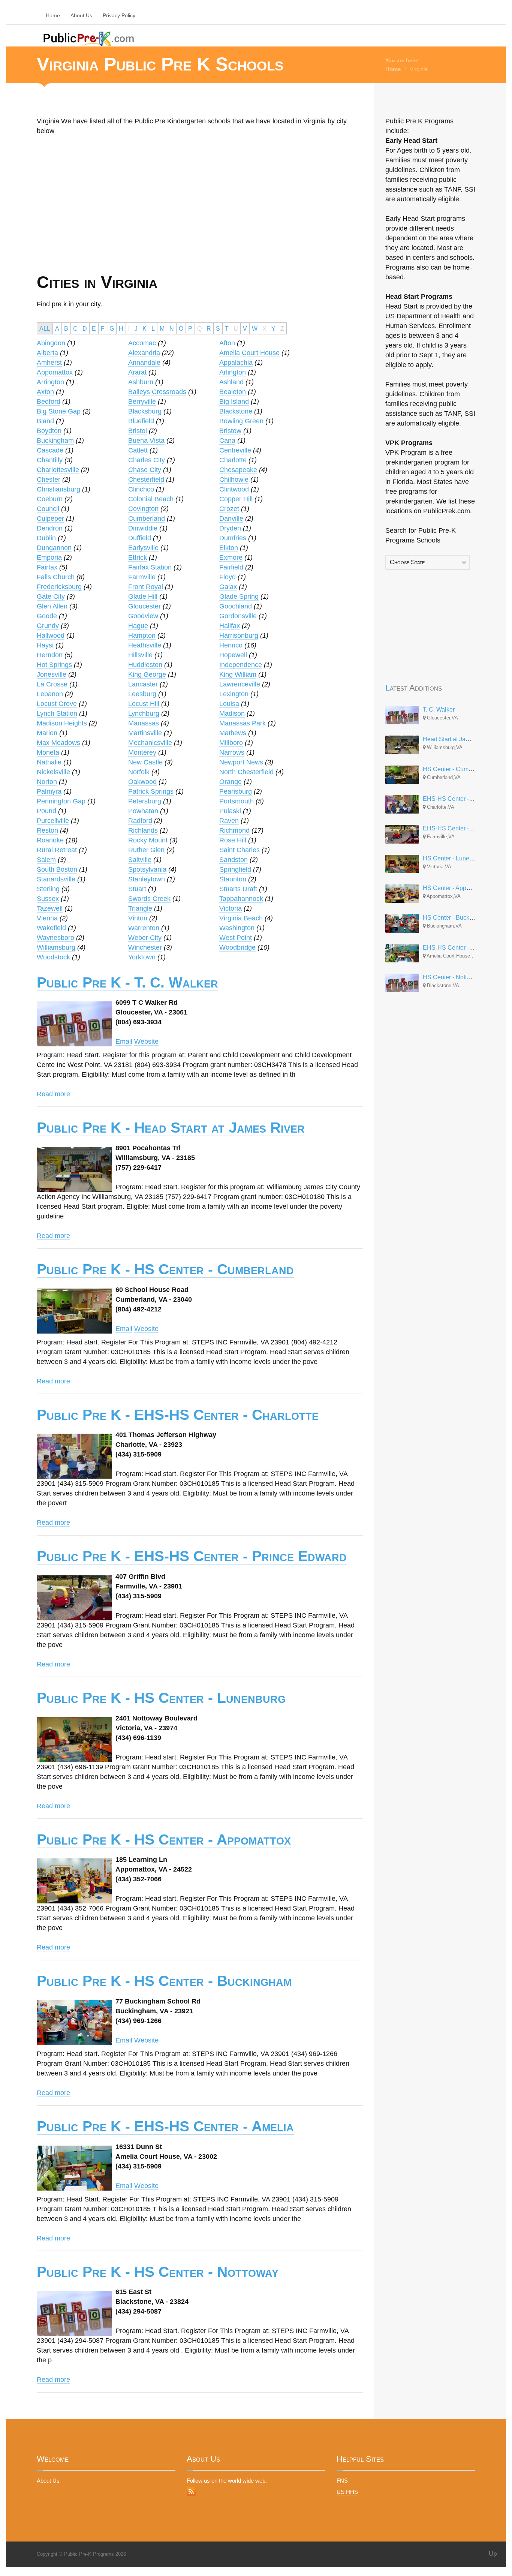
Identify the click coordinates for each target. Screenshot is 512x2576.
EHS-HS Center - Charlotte (459, 799)
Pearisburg (236, 791)
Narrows (232, 752)
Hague (138, 626)
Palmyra (49, 791)
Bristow (230, 431)
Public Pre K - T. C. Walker (127, 982)
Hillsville (140, 655)
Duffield (140, 538)
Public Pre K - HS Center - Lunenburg (161, 1698)
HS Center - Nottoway (452, 977)
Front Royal (146, 587)
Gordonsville (238, 616)
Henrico (231, 645)
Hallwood (51, 635)
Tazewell (50, 908)
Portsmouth (237, 801)
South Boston (57, 869)
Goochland (236, 606)
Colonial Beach (151, 499)
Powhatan (143, 811)
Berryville (142, 402)
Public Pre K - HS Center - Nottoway (158, 2272)
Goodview (143, 616)
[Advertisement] (116, 219)
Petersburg (145, 801)
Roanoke (50, 840)
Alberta (47, 353)
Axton (45, 392)
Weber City (145, 938)
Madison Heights (62, 723)
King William (238, 674)
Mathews (233, 733)
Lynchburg (144, 713)
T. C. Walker (439, 710)
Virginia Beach (241, 918)
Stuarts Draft (238, 889)
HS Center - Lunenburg (454, 858)
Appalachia (236, 363)
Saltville (140, 860)
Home (53, 15)
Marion (47, 733)
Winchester (145, 947)
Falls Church (56, 577)
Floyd (228, 577)
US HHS (347, 2492)
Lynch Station (57, 713)
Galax (228, 587)
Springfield (235, 869)
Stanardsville (56, 879)
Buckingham (55, 441)
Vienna (47, 918)
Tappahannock (241, 899)
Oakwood (142, 782)
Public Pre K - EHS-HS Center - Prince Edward (192, 1556)
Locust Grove (57, 704)
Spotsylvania (147, 869)
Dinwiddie (143, 528)
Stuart (137, 889)
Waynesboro (55, 938)
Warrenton (144, 928)
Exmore (231, 557)
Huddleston (145, 665)
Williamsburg (56, 947)
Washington (237, 928)
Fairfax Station (150, 567)
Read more (53, 1094)
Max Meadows (58, 743)
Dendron (50, 528)
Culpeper (50, 518)
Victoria (231, 908)
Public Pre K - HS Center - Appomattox (164, 1839)
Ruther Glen (146, 850)
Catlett (138, 450)
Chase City (145, 470)
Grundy (48, 626)
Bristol (138, 431)
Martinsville (145, 733)
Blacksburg (145, 411)
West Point (236, 938)
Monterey (142, 752)
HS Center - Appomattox (455, 888)
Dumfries (233, 538)
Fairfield (231, 567)
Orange (231, 782)
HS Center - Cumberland (456, 769)
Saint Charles (240, 850)
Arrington (50, 382)
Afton (227, 343)
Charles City (147, 460)
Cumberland (147, 518)
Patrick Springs (151, 791)
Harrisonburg (239, 635)
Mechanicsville (150, 743)
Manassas (144, 723)
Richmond (234, 830)
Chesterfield (146, 480)
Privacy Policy (119, 15)
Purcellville (53, 821)
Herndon (50, 655)
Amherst (49, 363)
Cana (227, 441)
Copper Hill (236, 499)
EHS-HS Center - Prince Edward (466, 828)
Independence (241, 665)
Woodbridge (237, 947)
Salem (46, 860)
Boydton (49, 431)
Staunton (233, 879)
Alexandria (144, 353)
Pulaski (230, 811)
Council (48, 509)
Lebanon (50, 694)
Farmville (142, 577)
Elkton (229, 548)
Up (493, 2554)
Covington (143, 509)
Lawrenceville (240, 684)
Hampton (142, 635)
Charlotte (233, 460)
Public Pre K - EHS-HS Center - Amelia (165, 2126)
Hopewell (233, 655)
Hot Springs (54, 665)
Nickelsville (53, 772)
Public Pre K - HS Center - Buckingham (164, 1981)
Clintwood (234, 489)
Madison (232, 713)
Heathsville (145, 645)
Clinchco (141, 489)
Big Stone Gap (59, 411)
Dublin (46, 538)
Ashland (231, 382)
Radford (140, 821)
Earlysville (143, 548)
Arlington (233, 372)
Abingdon (51, 343)
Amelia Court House (249, 353)
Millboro (231, 743)
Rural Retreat (57, 850)
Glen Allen (52, 606)
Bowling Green (241, 421)
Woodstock (53, 957)
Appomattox (55, 372)
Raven (229, 821)
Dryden (230, 528)
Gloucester (144, 606)
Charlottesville (58, 470)
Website (146, 1041)
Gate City (51, 596)
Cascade (50, 450)
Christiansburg (58, 489)
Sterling (48, 889)
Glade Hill (143, 596)
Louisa (229, 704)
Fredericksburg (59, 587)
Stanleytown (147, 879)
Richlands (143, 830)
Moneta (48, 752)
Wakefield (51, 928)
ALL (45, 328)
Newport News (241, 762)
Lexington (234, 694)
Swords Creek (149, 899)
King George (147, 674)
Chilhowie (234, 480)
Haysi (45, 645)
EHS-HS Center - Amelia (456, 948)
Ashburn (141, 382)
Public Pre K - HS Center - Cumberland (165, 1269)
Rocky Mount (148, 840)
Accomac (142, 343)
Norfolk (139, 772)
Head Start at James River (458, 739)
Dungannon (54, 548)
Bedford (49, 402)
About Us (81, 15)
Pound (46, 811)
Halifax (230, 626)
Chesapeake (238, 470)
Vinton (138, 918)
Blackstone (236, 411)
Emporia (49, 557)
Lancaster (143, 684)
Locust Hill (144, 704)
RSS (191, 2491)
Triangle (140, 908)
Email (124, 1041)
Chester (49, 480)
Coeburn (50, 499)
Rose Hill (233, 840)
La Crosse (52, 684)
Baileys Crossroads (157, 392)
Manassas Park (243, 723)
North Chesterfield (246, 772)
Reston (47, 830)
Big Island (234, 402)
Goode (47, 616)
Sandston (234, 860)
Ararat (137, 372)
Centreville (235, 450)
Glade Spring (239, 596)
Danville (231, 518)
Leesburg (142, 694)
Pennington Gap (61, 801)
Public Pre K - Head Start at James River (171, 1128)
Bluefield (141, 421)
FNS (342, 2481)
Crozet (229, 509)
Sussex (48, 899)
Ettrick (138, 557)
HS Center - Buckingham (456, 918)
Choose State (407, 562)
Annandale (144, 363)
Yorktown (142, 957)
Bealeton (233, 392)
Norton (47, 782)
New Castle (145, 762)
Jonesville (52, 674)
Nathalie (49, 762)
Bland (45, 421)
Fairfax (47, 567)
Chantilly (50, 460)
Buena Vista (146, 441)
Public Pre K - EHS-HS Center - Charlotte (178, 1415)
